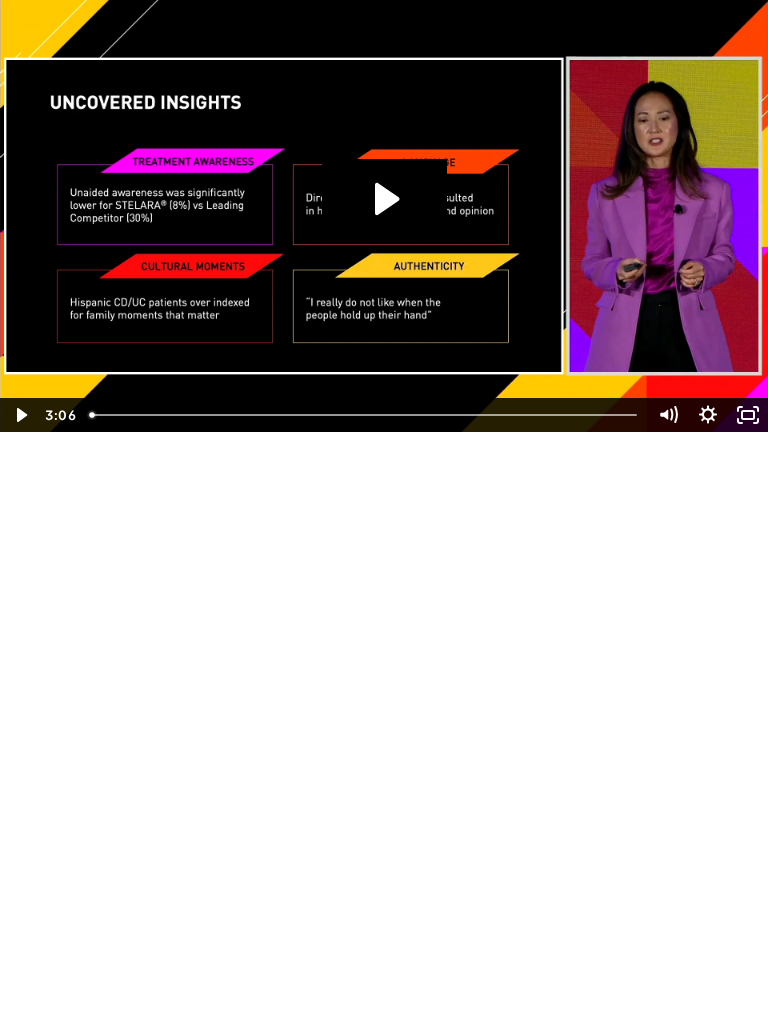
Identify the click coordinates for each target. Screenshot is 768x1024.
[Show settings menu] (708, 415)
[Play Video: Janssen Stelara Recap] (384, 199)
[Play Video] (20, 415)
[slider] (365, 415)
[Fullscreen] (748, 415)
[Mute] (668, 415)
